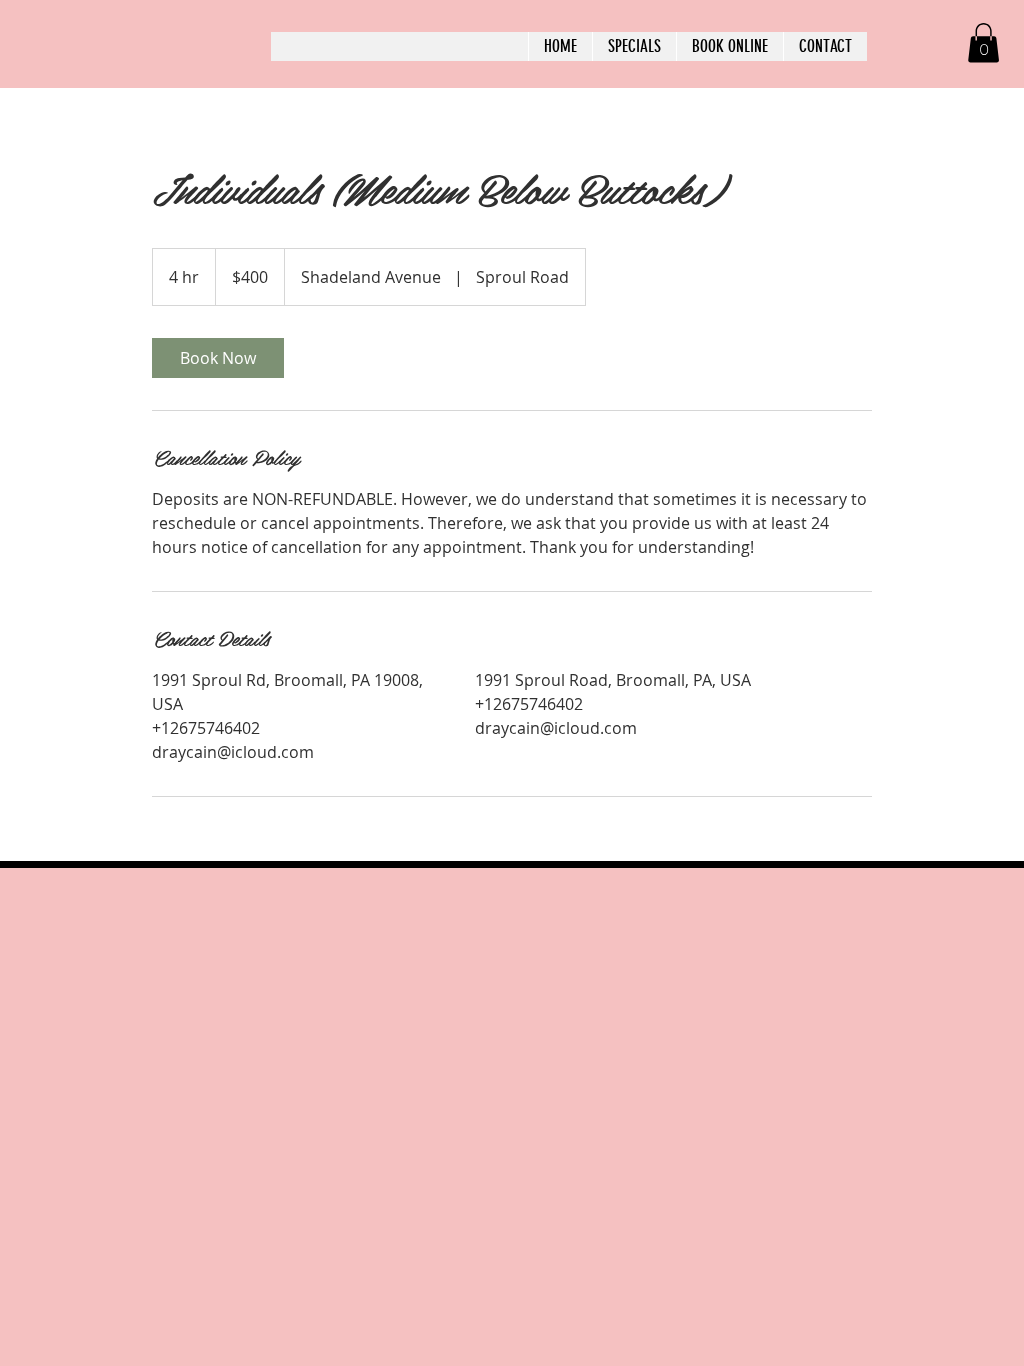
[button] (983, 42)
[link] (218, 358)
